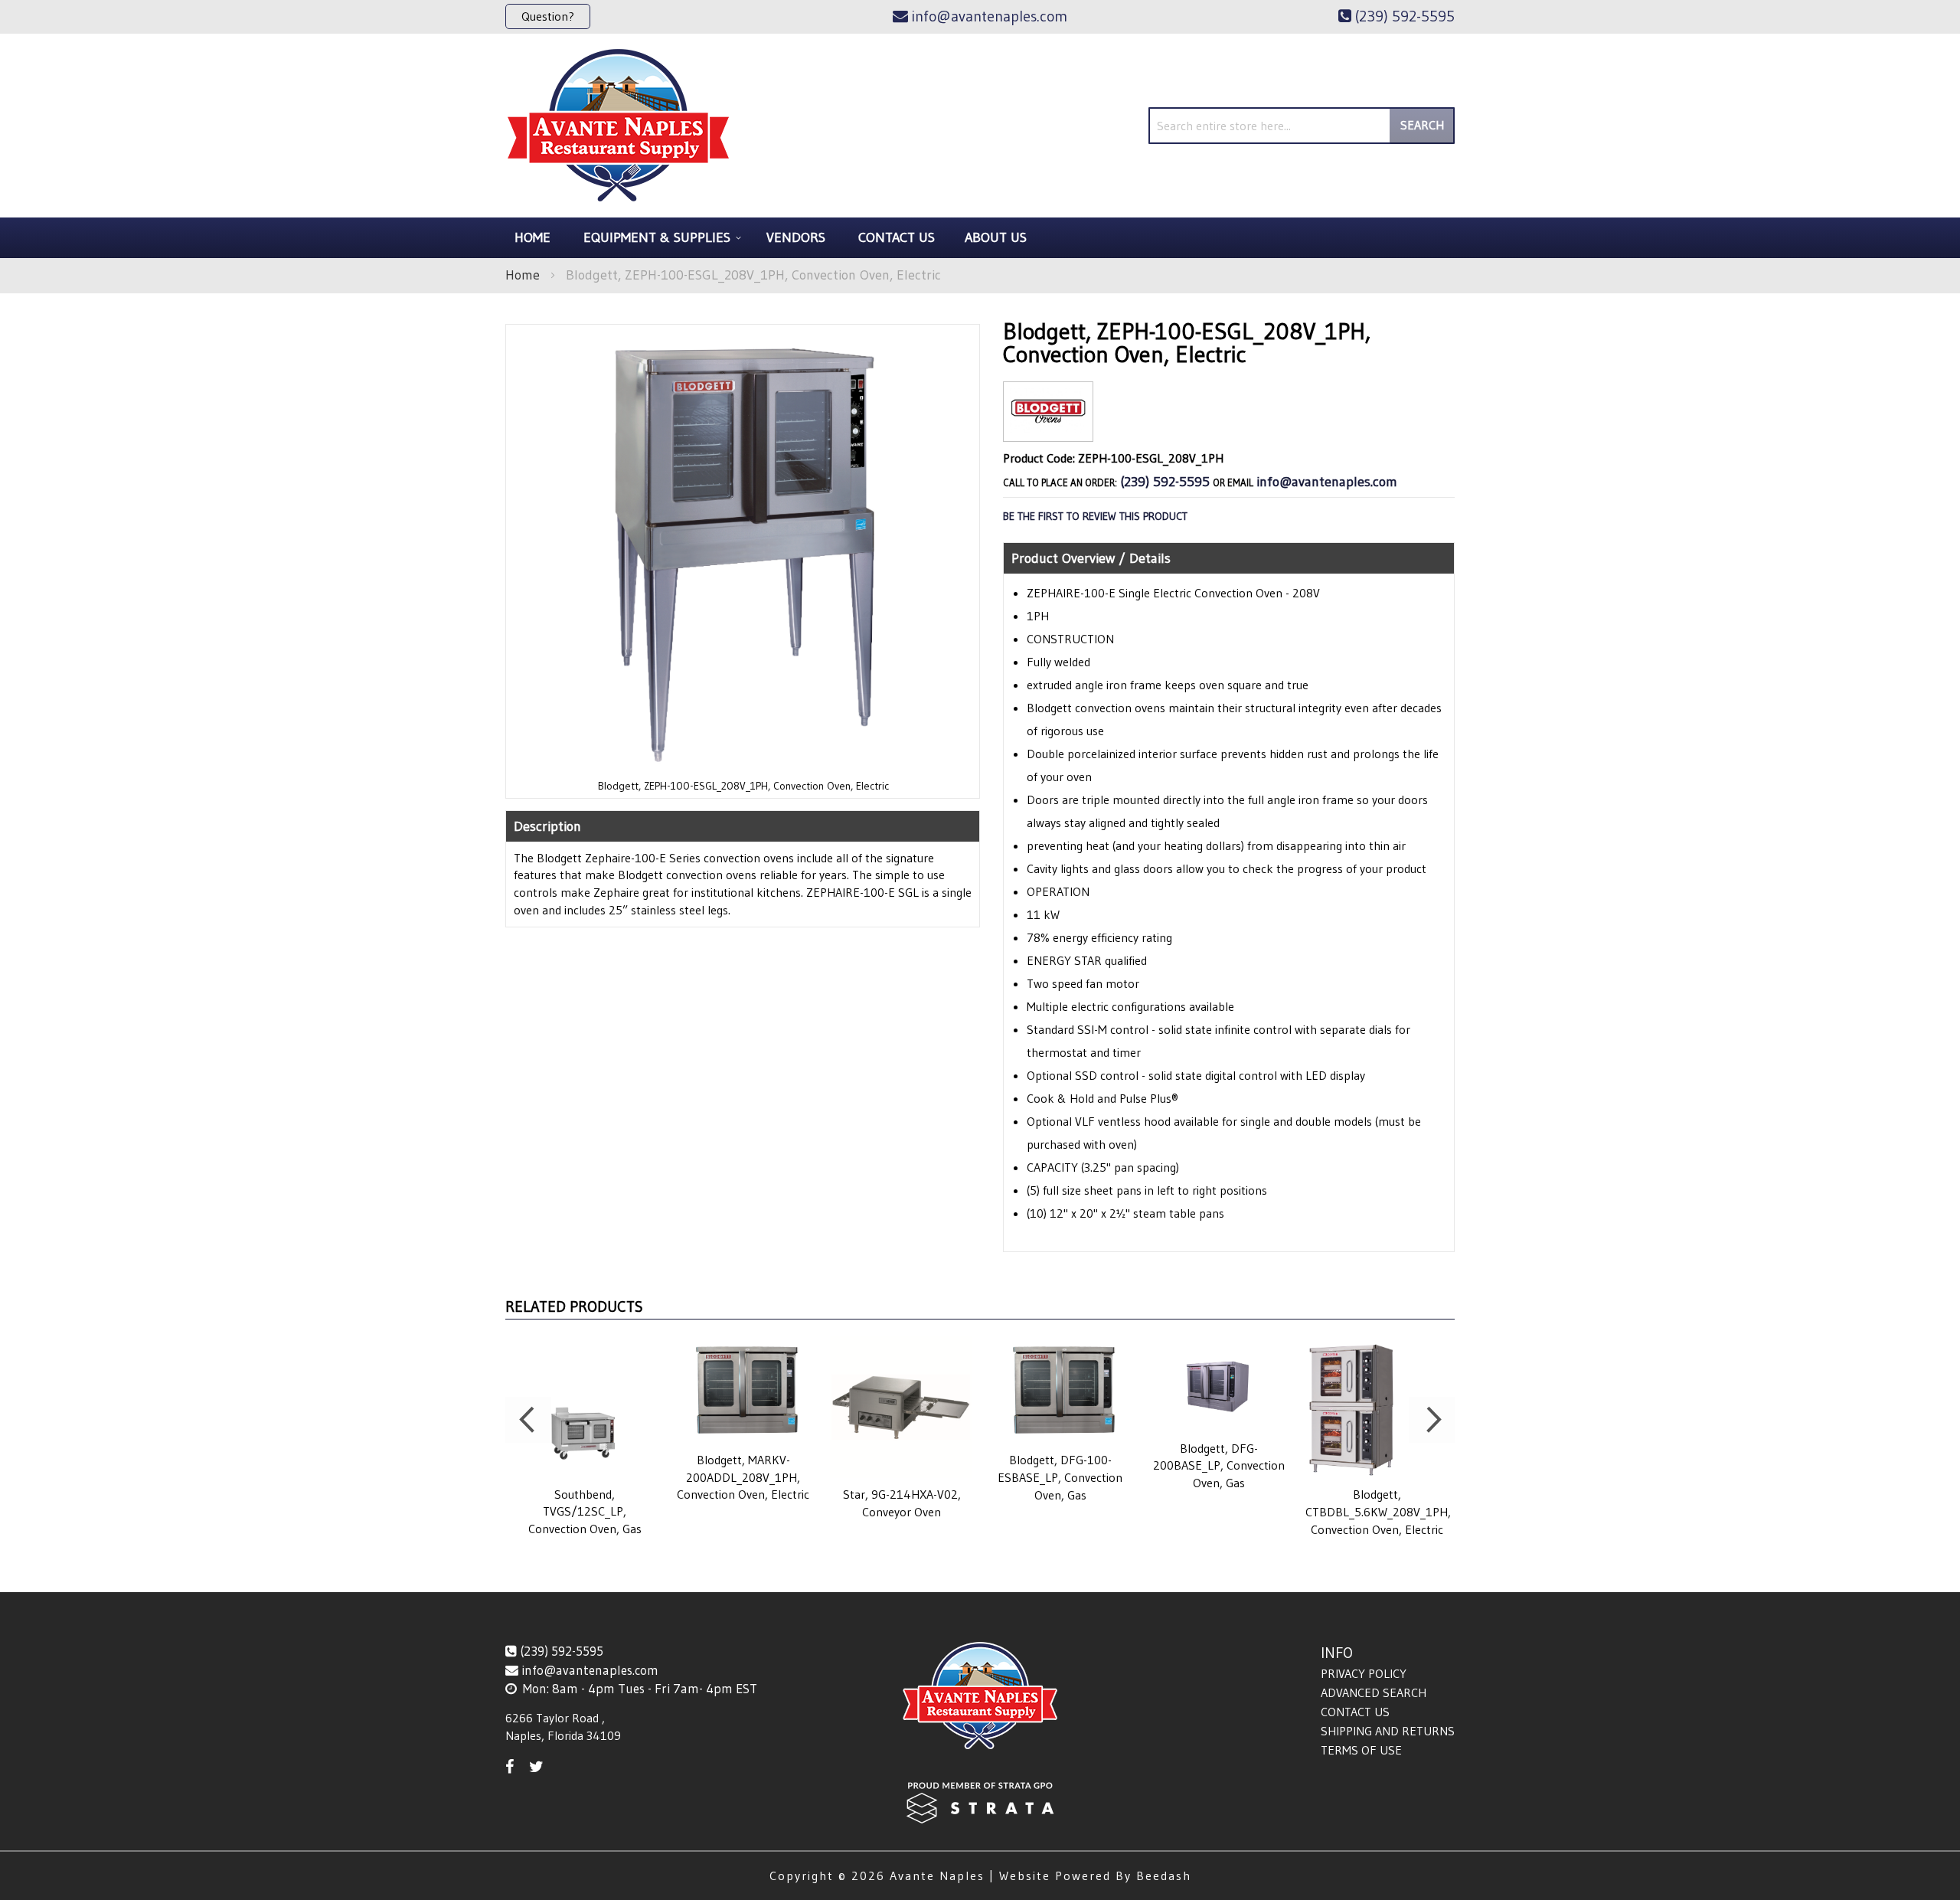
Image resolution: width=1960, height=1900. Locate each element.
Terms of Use (1361, 1750)
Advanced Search (1374, 1692)
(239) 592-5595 (1165, 482)
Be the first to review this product (1095, 516)
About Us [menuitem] (996, 237)
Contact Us (1355, 1712)
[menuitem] (660, 238)
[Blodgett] (1048, 429)
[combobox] (1302, 126)
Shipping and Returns (1388, 1731)
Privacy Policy (1364, 1673)
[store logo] (618, 126)
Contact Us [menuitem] (897, 237)
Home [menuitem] (532, 237)
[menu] (980, 238)
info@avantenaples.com (1327, 482)
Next (1432, 1420)
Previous (528, 1420)
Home (523, 275)
